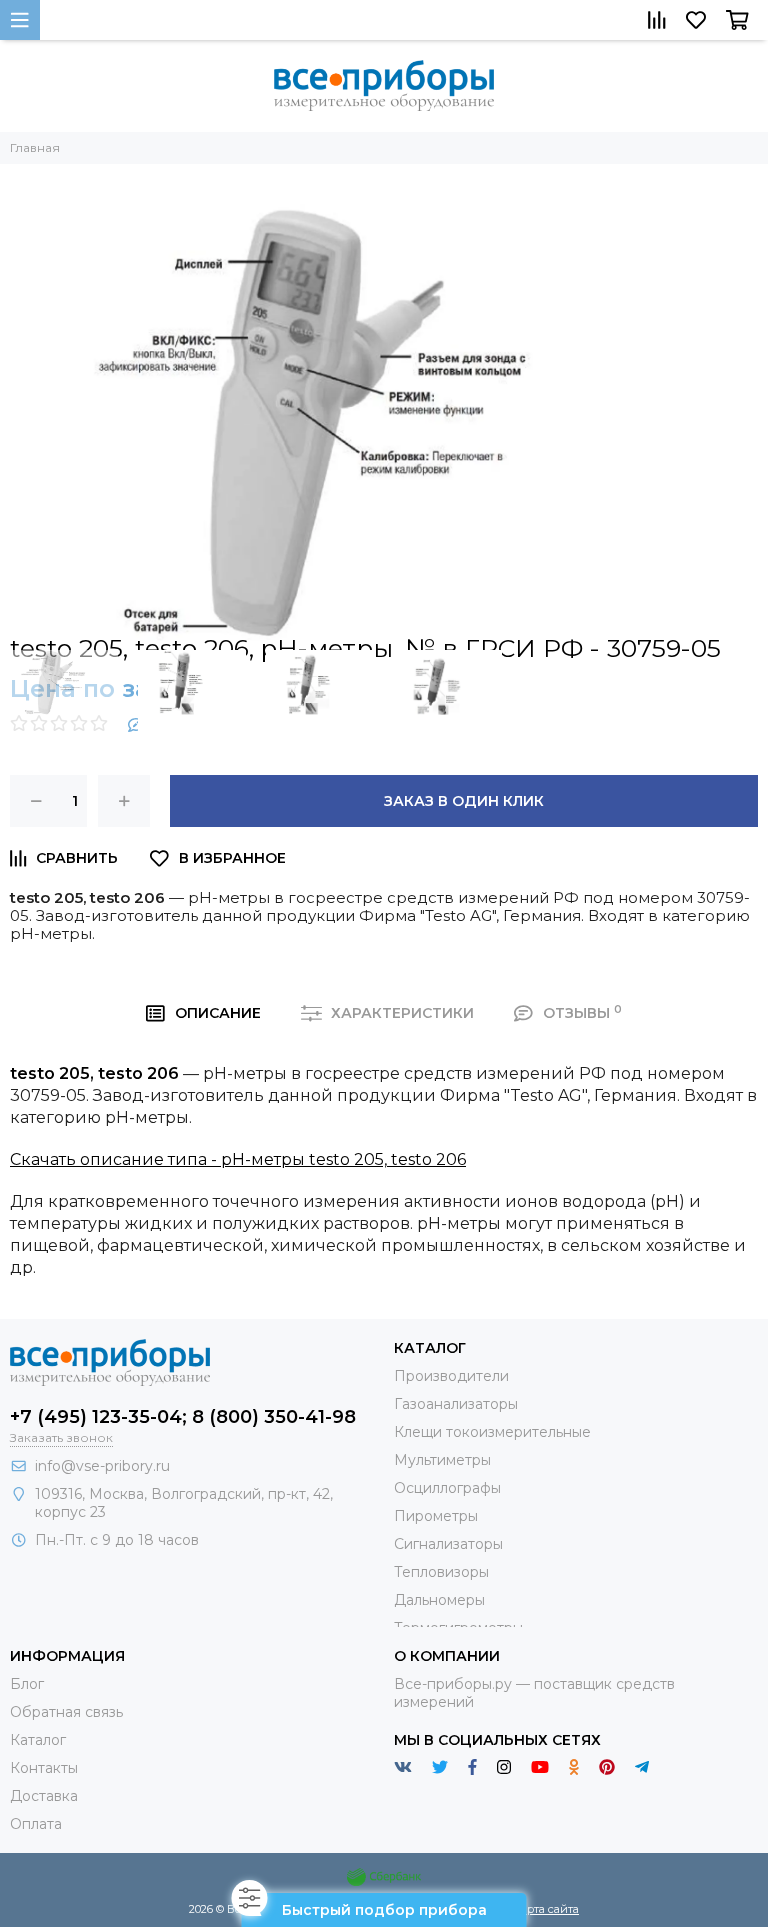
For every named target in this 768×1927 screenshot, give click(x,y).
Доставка (44, 1796)
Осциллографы (447, 1488)
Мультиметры (442, 1460)
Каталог (38, 1740)
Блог (27, 1684)
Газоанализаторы (456, 1404)
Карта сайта (546, 1909)
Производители (451, 1376)
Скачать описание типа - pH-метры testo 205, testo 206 (238, 1159)
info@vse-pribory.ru (102, 1466)
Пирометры (436, 1516)
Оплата (36, 1824)
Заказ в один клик (464, 801)
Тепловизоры (441, 1572)
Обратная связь (66, 1712)
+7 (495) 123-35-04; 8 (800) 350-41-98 (183, 1417)
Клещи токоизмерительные (492, 1432)
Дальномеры (439, 1600)
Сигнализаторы (448, 1544)
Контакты (44, 1768)
